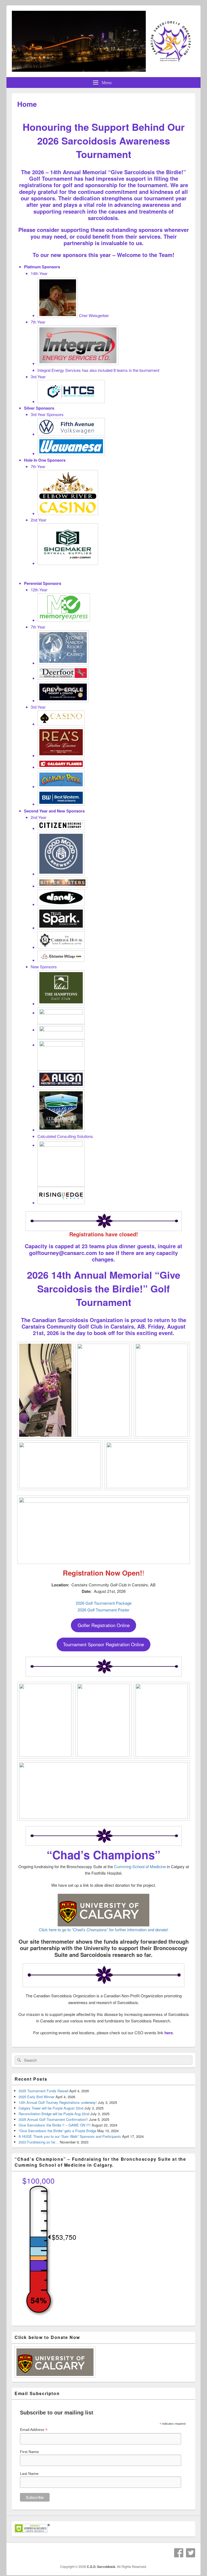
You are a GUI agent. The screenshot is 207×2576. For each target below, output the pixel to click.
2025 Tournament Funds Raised (43, 2091)
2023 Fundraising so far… (39, 2142)
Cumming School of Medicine (140, 1866)
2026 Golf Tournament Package (104, 1603)
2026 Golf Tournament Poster (103, 1610)
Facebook (179, 2553)
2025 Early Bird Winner (37, 2097)
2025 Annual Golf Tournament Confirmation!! (53, 2119)
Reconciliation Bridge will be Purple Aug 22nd (54, 2114)
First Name (29, 2452)
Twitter (191, 2553)
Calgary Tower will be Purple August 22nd (51, 2108)
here (169, 2033)
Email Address (34, 2430)
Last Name (29, 2474)
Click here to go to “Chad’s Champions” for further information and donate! (103, 1930)
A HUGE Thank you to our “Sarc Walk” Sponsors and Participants (70, 2136)
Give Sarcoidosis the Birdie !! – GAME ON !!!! (55, 2125)
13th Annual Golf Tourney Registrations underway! (58, 2102)
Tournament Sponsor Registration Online (103, 1644)
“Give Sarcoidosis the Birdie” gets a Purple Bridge (57, 2131)
